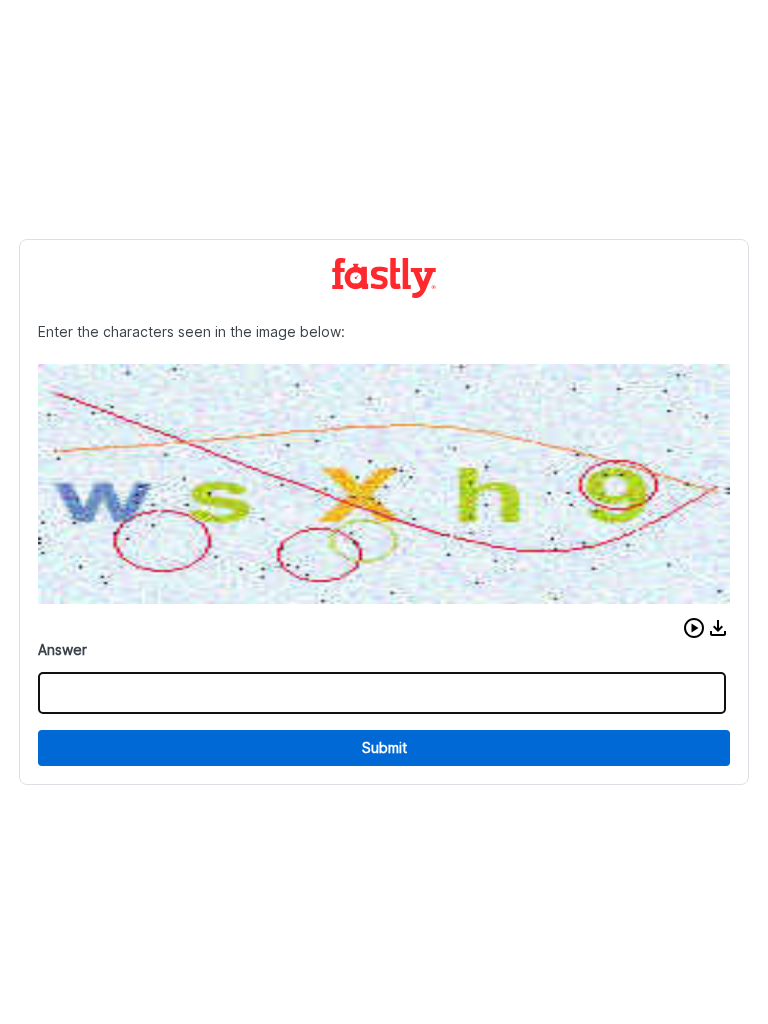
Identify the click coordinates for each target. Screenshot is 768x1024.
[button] (694, 628)
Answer (62, 649)
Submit (384, 747)
